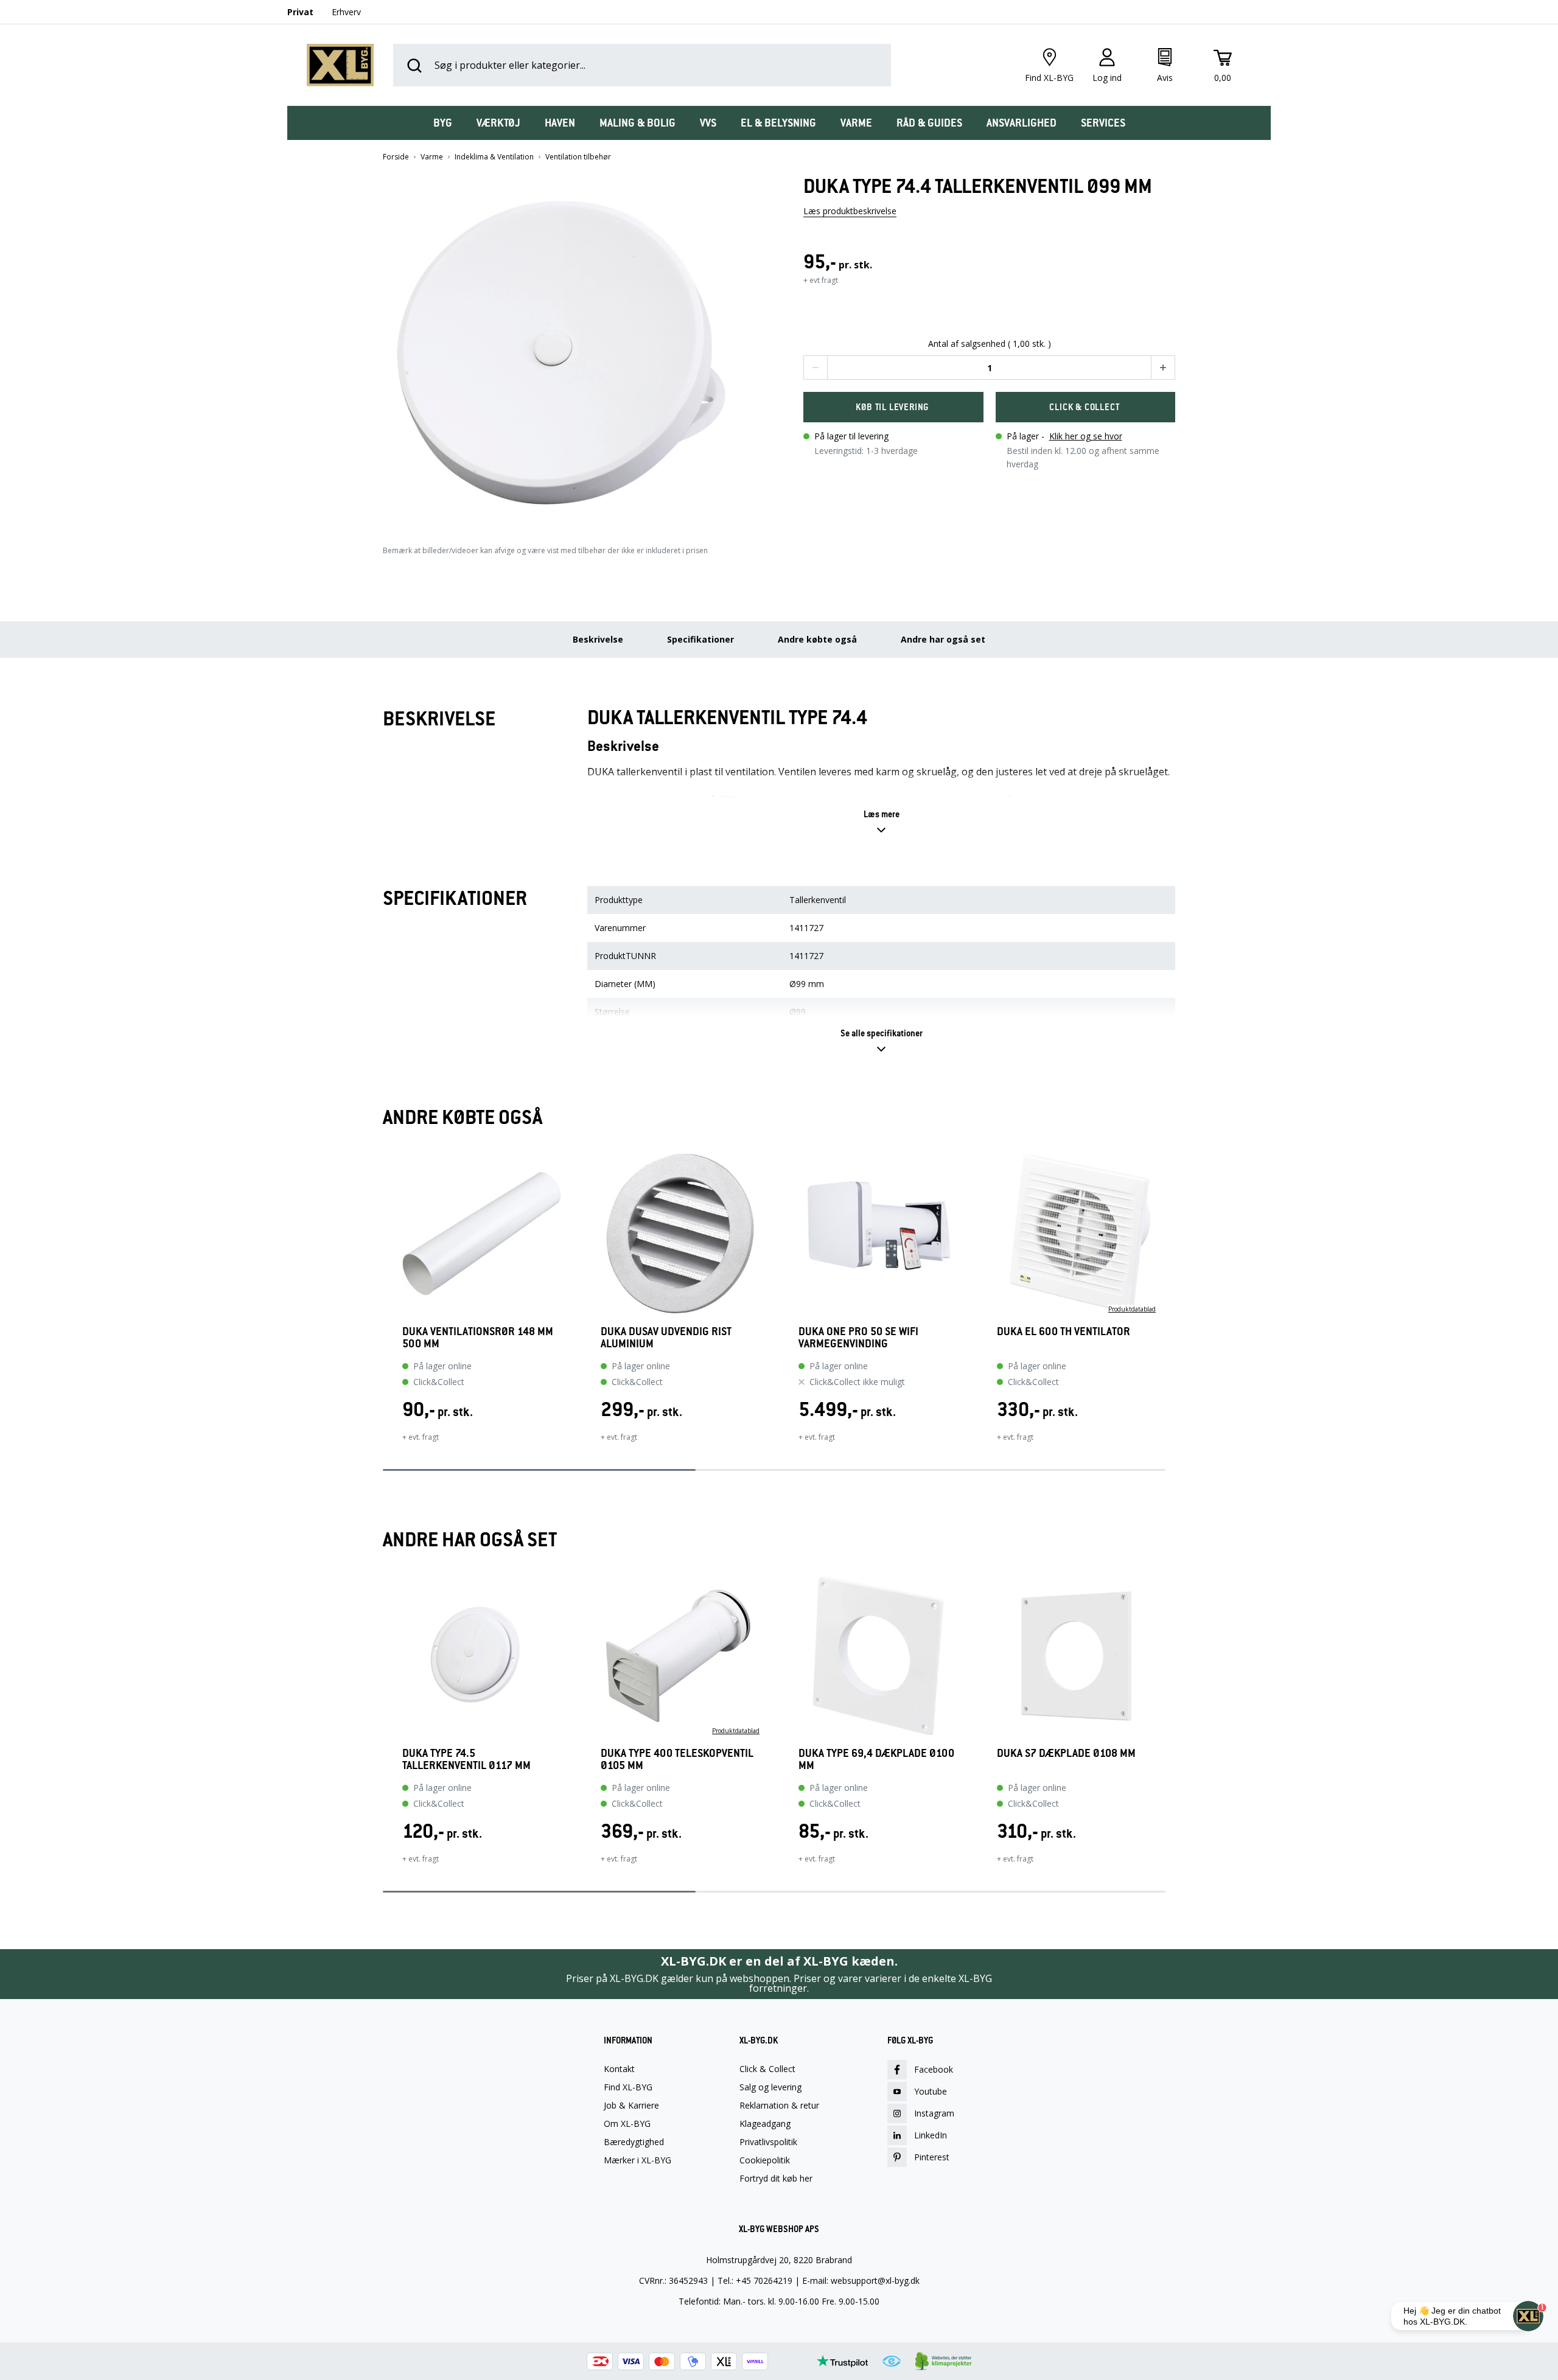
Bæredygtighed (634, 2142)
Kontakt (619, 2069)
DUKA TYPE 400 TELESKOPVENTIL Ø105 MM (677, 1759)
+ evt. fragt (421, 1437)
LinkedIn (931, 2135)
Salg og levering (770, 2087)
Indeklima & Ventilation (494, 157)
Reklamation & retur (779, 2106)
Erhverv (346, 12)
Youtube (931, 2091)
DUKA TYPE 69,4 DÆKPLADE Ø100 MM (876, 1759)
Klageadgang (765, 2124)
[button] (569, 348)
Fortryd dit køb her (776, 2179)
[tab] (443, 123)
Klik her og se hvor (1086, 436)
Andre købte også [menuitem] (817, 639)
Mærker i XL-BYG (638, 2160)
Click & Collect (767, 2069)
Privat (300, 12)
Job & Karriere (631, 2106)
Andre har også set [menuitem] (943, 639)
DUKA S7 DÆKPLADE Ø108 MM (1066, 1754)
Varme (432, 157)
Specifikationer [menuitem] (700, 639)
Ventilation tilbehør (578, 157)
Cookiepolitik (765, 2160)
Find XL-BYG (628, 2087)
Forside (396, 157)
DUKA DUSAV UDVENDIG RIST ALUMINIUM (666, 1338)
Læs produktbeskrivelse (850, 211)
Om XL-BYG (627, 2124)
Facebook (934, 2069)
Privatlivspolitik (768, 2142)
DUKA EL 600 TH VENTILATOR (1064, 1332)
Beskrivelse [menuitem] (598, 639)
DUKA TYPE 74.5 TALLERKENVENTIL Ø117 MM (466, 1759)
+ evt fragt (821, 280)
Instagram (934, 2113)
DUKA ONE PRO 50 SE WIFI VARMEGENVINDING (858, 1338)
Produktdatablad (1132, 1309)
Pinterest (932, 2157)
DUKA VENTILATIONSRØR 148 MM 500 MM (478, 1338)
